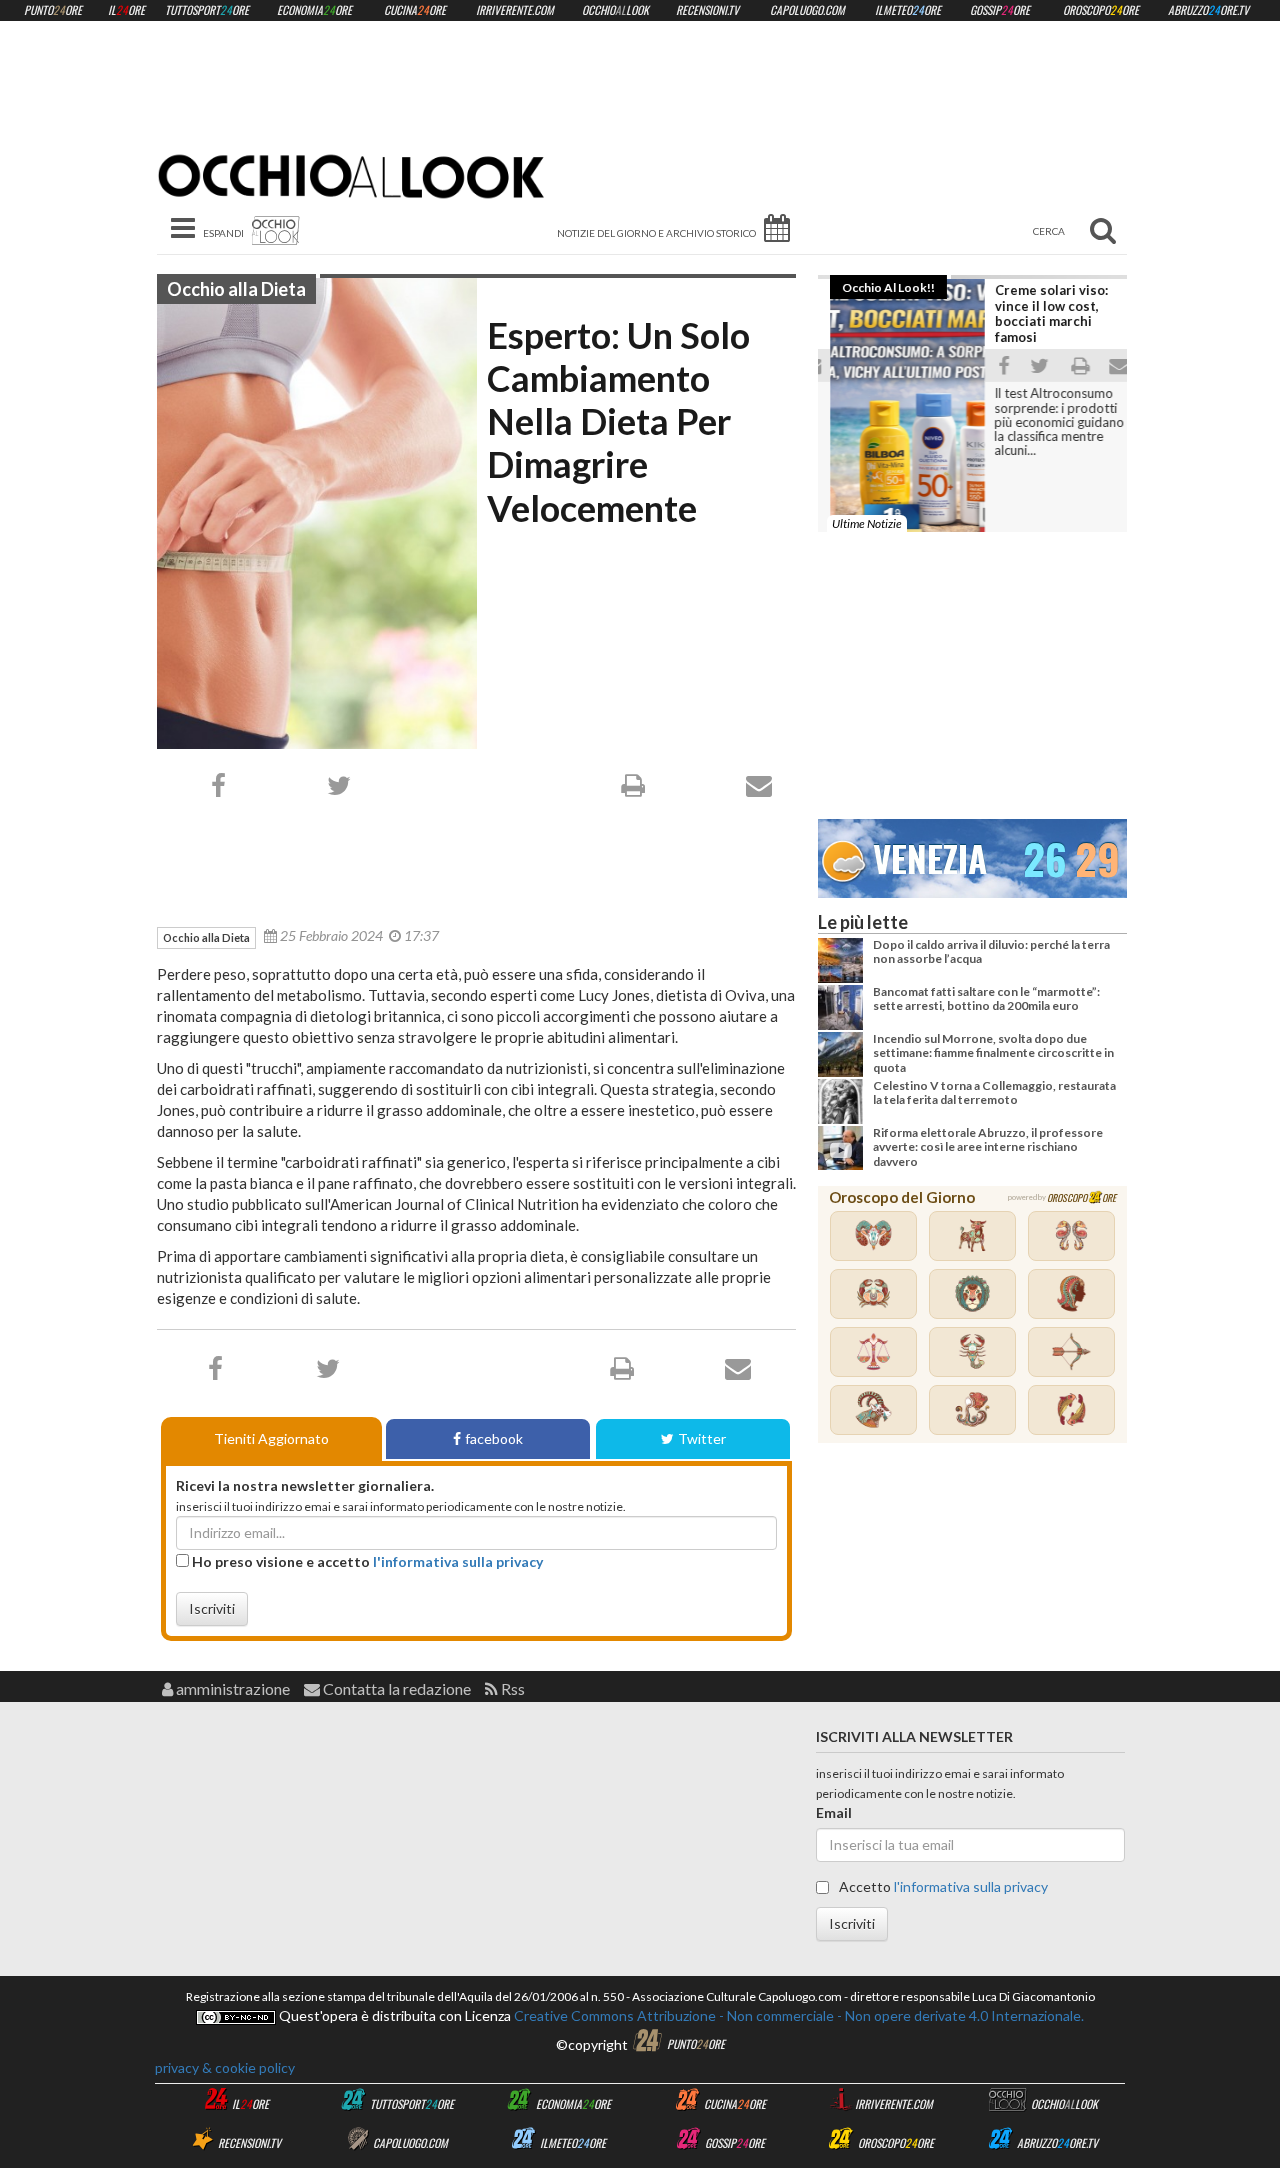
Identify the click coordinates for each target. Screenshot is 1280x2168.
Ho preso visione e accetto (366, 1561)
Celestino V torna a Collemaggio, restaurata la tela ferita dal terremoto (994, 1092)
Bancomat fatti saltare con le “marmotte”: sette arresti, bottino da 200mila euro (986, 998)
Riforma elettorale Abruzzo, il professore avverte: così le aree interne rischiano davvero (988, 1147)
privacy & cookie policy (225, 2067)
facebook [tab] (494, 1438)
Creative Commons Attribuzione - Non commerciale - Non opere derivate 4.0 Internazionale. (797, 2015)
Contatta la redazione (395, 1688)
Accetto (942, 1886)
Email (834, 1812)
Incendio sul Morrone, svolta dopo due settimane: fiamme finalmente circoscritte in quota (993, 1053)
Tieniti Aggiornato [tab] (271, 1438)
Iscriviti (212, 1608)
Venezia (930, 855)
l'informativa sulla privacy (458, 1561)
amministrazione (231, 1688)
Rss (511, 1688)
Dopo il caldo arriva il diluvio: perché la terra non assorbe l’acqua (991, 951)
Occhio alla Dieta (236, 289)
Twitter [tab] (702, 1438)
